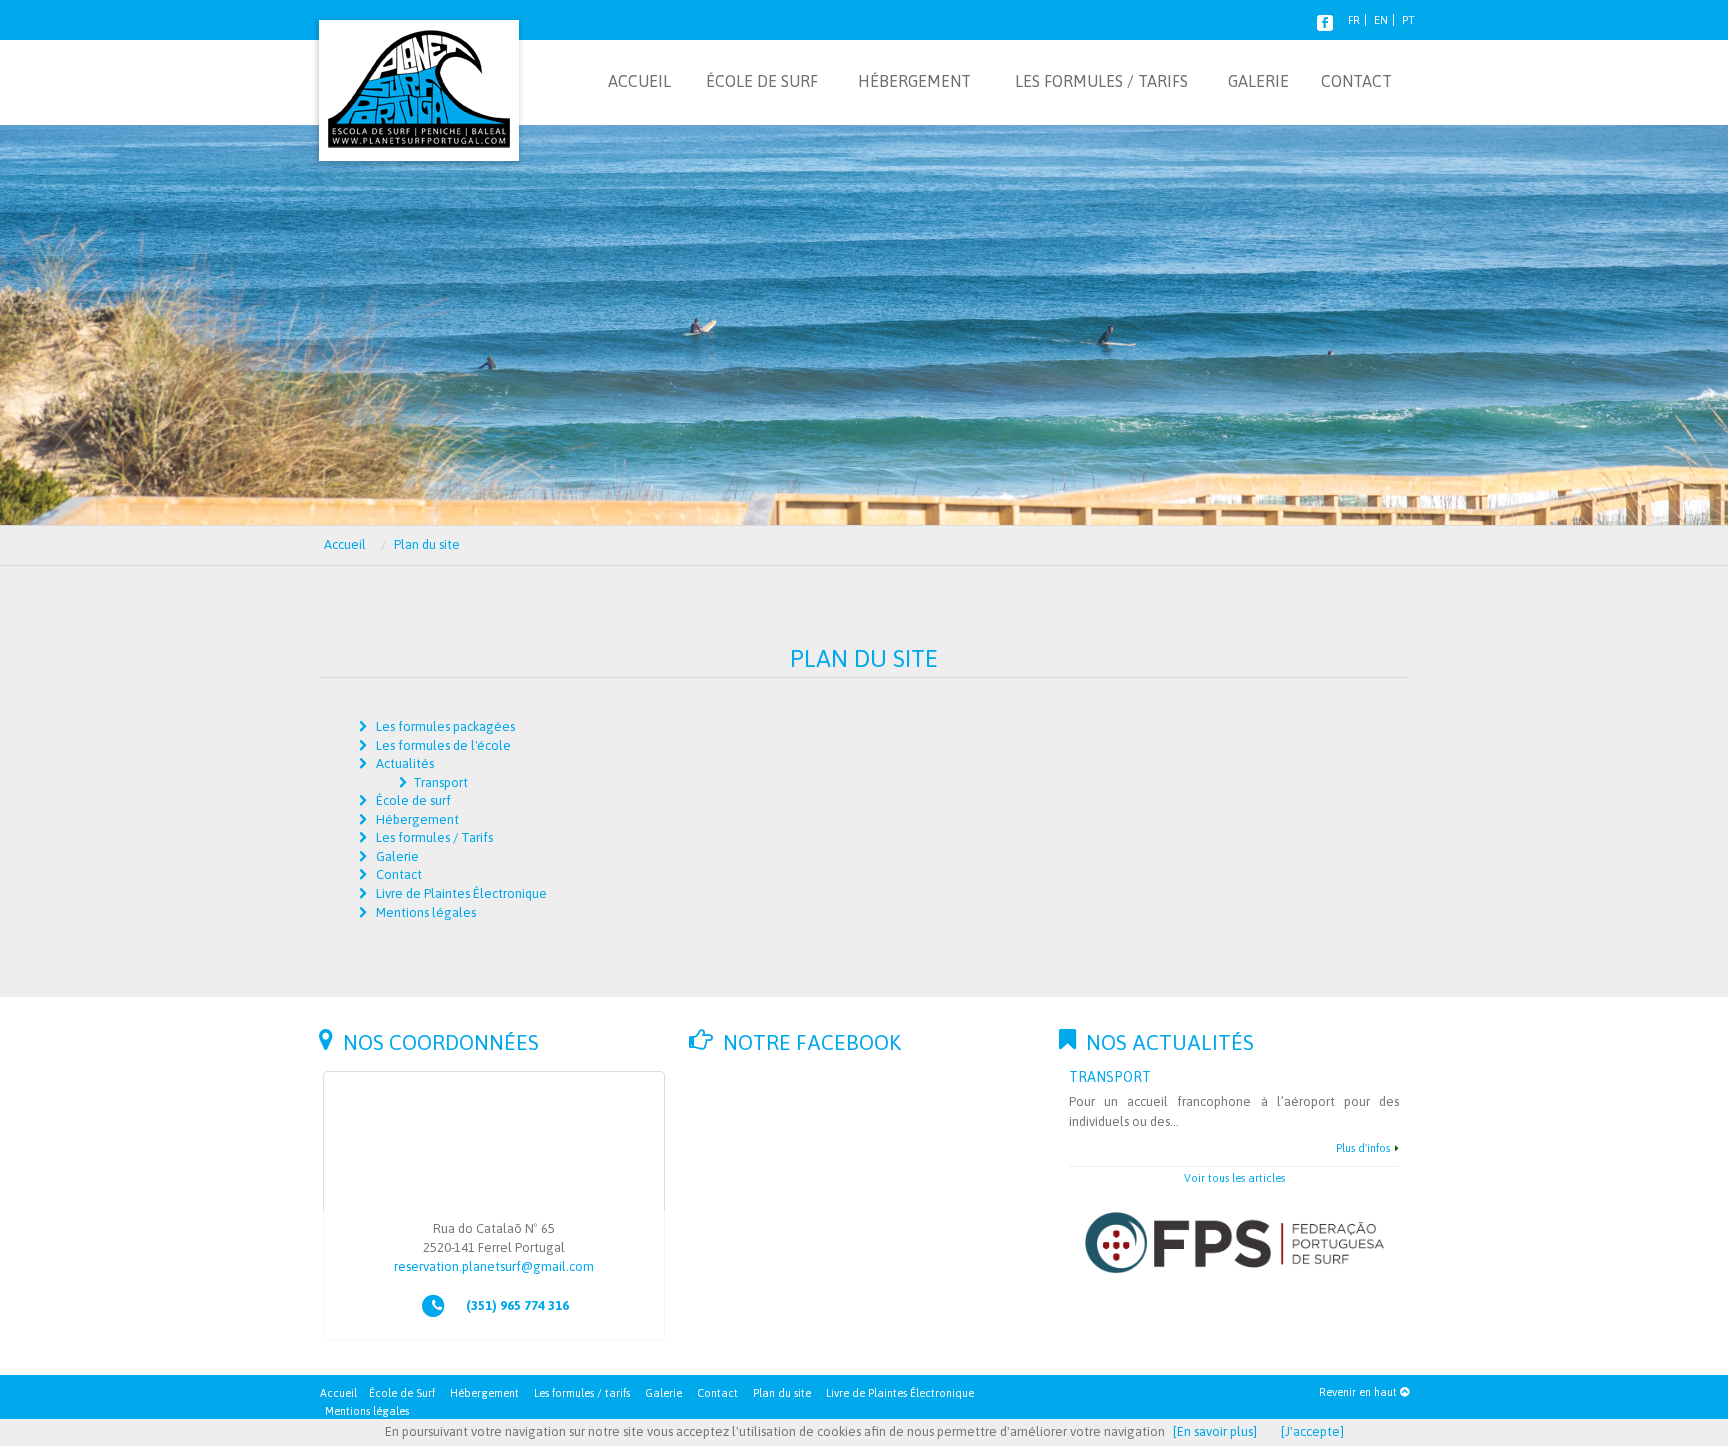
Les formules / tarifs (582, 1393)
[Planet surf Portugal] (419, 79)
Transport (440, 782)
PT (1408, 20)
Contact (717, 1393)
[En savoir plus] (1215, 1431)
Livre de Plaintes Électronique (900, 1393)
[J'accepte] (1312, 1431)
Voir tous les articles (1234, 1178)
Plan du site (782, 1393)
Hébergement (484, 1393)
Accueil (338, 1393)
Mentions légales (367, 1411)
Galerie (663, 1393)
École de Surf (402, 1393)
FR (1354, 20)
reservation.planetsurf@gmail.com (494, 1266)
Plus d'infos (1363, 1148)
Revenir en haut (1359, 1392)
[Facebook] (1325, 20)
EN (1381, 20)
